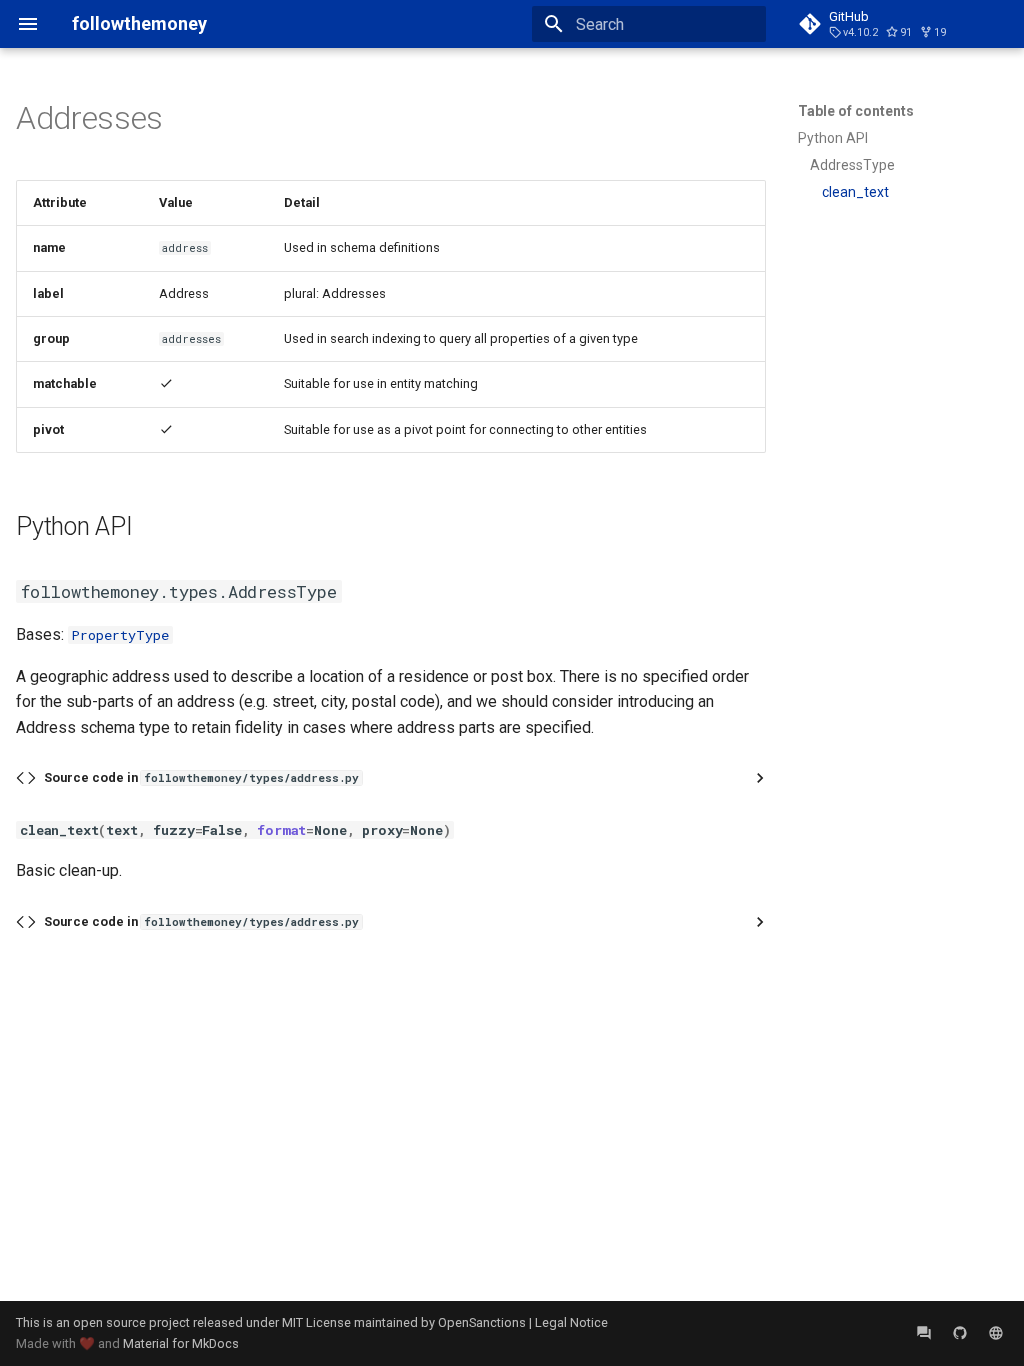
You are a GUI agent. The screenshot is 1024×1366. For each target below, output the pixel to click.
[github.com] (960, 1333)
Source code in (201, 777)
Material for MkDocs (181, 1343)
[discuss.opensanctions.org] (924, 1333)
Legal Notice (571, 1322)
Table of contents (856, 111)
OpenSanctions (482, 1322)
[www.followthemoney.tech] (996, 1333)
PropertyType (120, 635)
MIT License (316, 1322)
